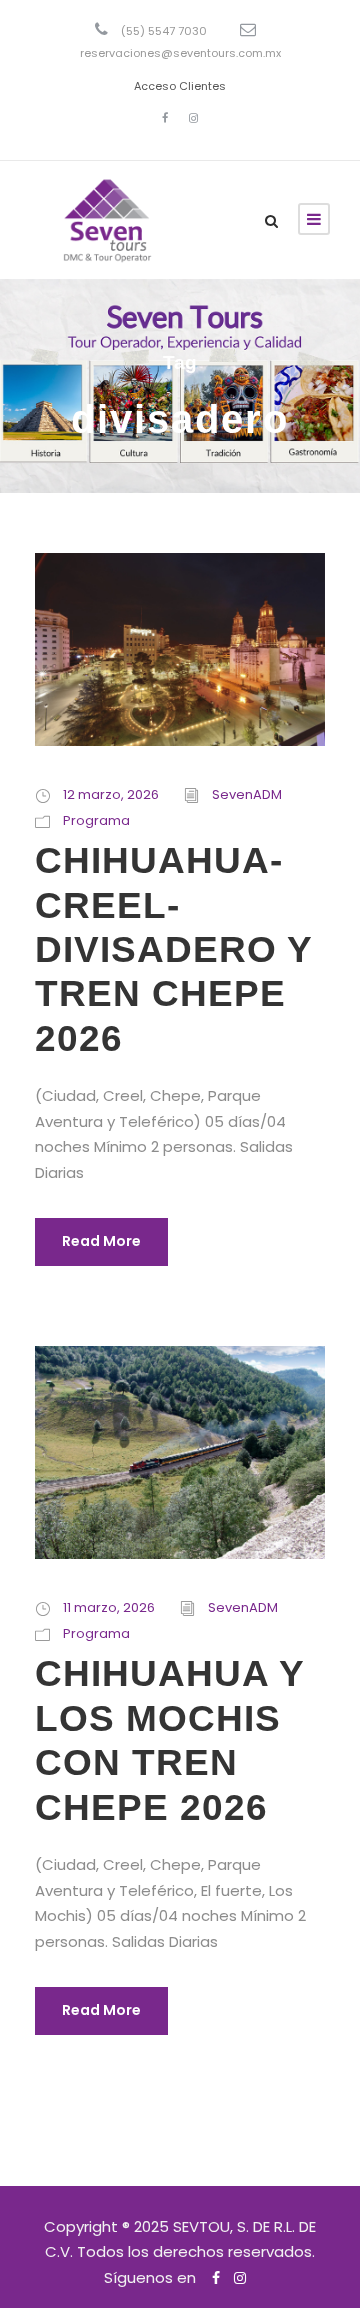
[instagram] (193, 118)
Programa (96, 820)
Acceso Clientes (180, 86)
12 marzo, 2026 (111, 794)
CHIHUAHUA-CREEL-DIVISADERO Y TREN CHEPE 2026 (173, 949)
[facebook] (165, 118)
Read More (101, 1241)
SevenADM (247, 794)
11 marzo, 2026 (109, 1607)
